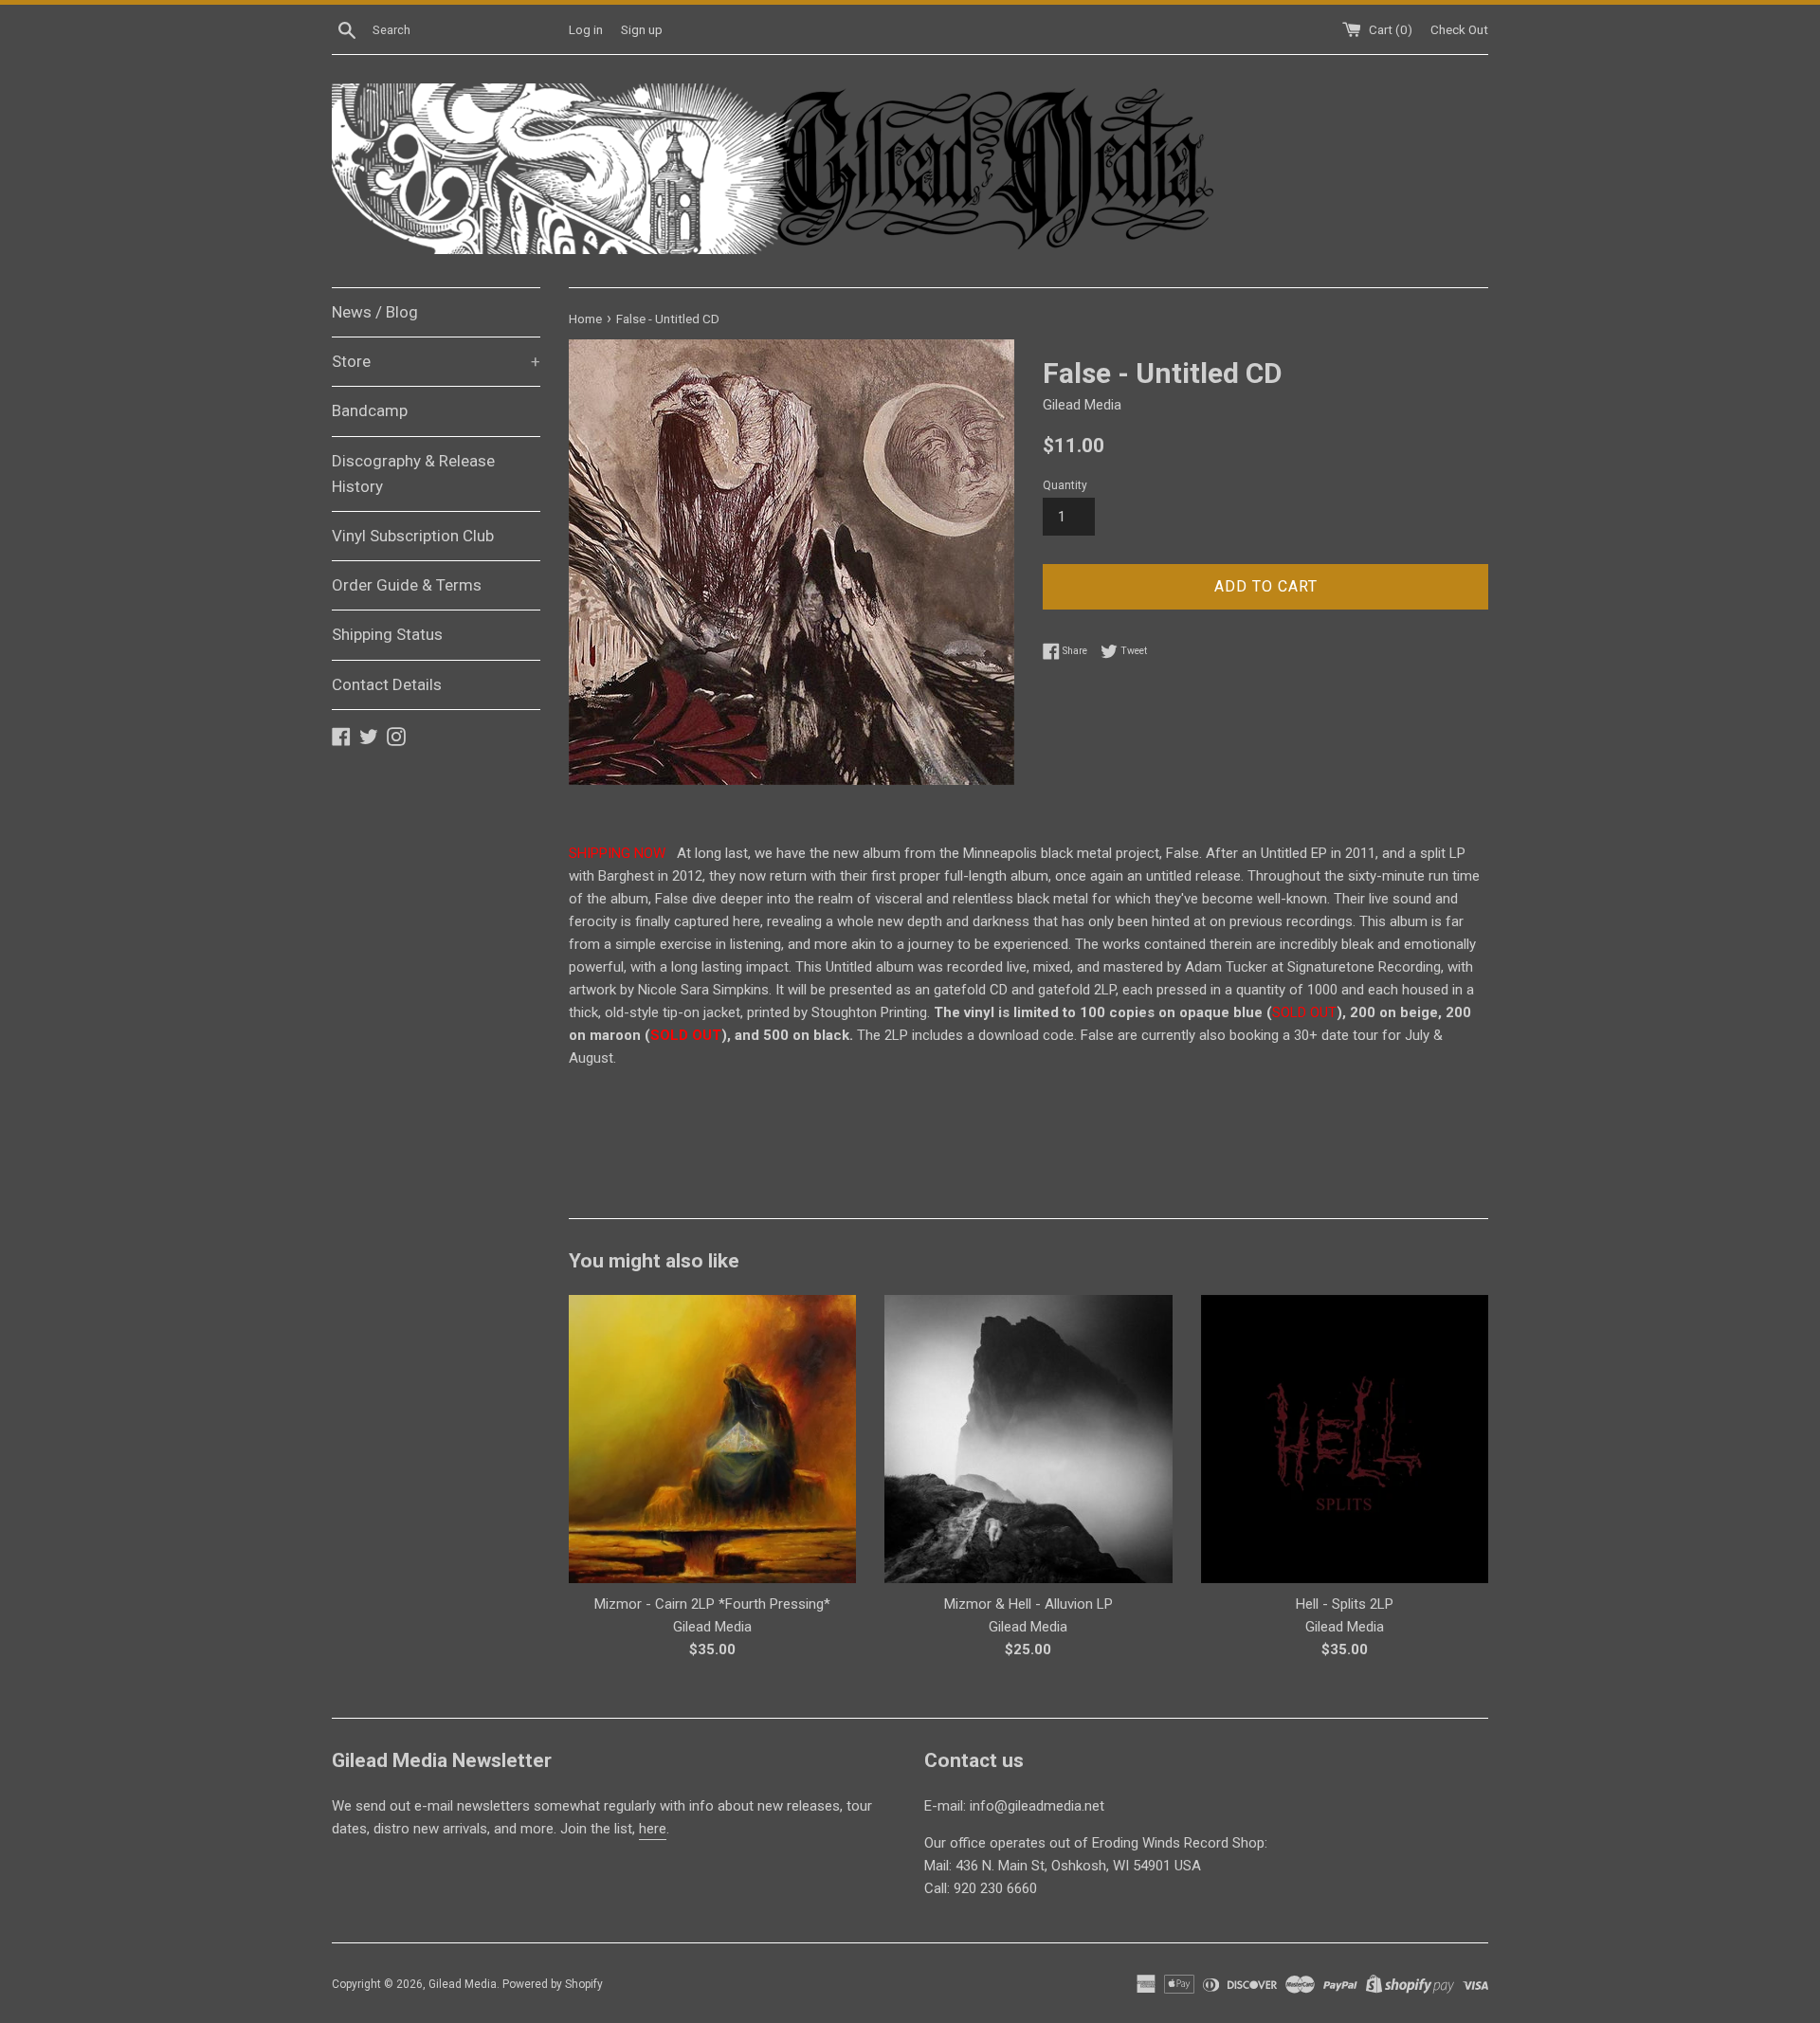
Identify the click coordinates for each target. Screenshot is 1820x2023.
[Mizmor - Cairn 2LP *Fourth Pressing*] (712, 1439)
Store (436, 361)
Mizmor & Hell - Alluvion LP (1028, 1604)
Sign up (642, 29)
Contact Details (387, 684)
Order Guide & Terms (407, 585)
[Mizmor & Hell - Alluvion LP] (1028, 1439)
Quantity (1065, 485)
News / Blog (375, 312)
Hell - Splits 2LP (1345, 1604)
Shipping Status (387, 634)
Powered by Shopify (553, 1984)
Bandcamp (370, 410)
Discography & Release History (413, 474)
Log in (586, 29)
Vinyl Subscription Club (413, 536)
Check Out (1459, 29)
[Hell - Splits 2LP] (1345, 1439)
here (653, 1829)
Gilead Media (463, 1984)
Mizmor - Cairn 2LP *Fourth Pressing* (712, 1604)
